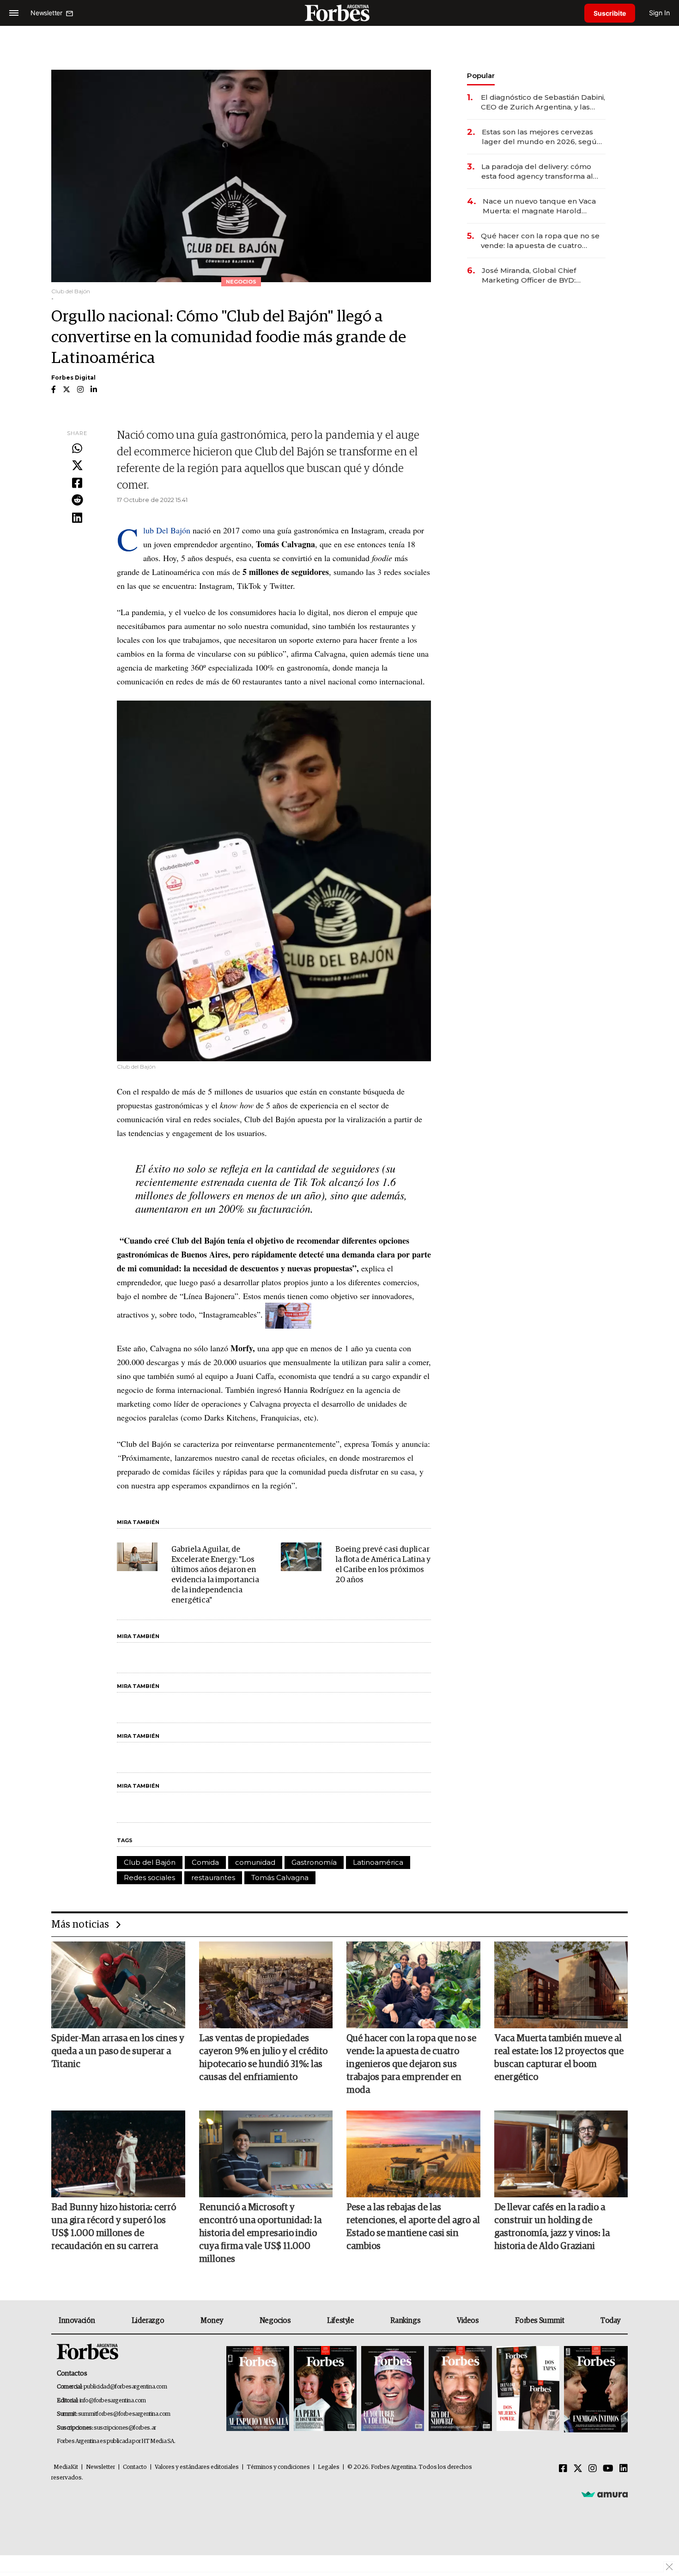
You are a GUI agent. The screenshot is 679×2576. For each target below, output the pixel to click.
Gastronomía (314, 1862)
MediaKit (66, 2467)
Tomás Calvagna (280, 1878)
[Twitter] (77, 466)
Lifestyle (340, 2321)
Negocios (275, 2321)
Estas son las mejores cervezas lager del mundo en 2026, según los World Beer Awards (542, 137)
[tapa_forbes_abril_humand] (325, 2389)
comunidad (255, 1862)
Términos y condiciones (278, 2467)
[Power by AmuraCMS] (605, 2494)
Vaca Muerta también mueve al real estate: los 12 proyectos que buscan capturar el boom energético (559, 2058)
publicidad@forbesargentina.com (125, 2387)
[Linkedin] (77, 518)
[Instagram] (593, 2469)
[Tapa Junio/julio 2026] (258, 2389)
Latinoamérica (378, 1862)
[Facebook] (77, 484)
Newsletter (100, 2467)
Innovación (77, 2321)
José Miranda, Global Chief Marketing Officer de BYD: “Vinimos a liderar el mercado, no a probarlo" (541, 275)
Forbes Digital (73, 378)
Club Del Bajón (168, 530)
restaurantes (213, 1878)
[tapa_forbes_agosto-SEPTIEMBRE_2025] (595, 2389)
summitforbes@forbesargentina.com (124, 2414)
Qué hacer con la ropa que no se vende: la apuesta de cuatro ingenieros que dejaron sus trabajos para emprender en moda (540, 241)
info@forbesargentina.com (113, 2401)
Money (212, 2321)
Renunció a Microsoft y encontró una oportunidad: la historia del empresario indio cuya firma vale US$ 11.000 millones (260, 2233)
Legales (329, 2467)
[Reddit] (77, 501)
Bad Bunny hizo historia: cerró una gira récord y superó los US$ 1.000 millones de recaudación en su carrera (114, 2227)
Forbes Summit (540, 2321)
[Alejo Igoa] (393, 2389)
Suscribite (610, 13)
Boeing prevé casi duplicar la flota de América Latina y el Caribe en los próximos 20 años (383, 1565)
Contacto (135, 2467)
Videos (468, 2321)
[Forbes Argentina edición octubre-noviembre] (528, 2389)
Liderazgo (148, 2321)
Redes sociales (149, 1878)
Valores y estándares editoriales (197, 2467)
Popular (481, 76)
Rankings (405, 2321)
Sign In (659, 13)
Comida (205, 1862)
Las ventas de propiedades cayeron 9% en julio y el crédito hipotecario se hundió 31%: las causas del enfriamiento (263, 2058)
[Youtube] (608, 2469)
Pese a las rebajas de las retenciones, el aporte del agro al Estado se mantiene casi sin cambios (413, 2227)
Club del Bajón (150, 1862)
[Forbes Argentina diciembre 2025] (460, 2389)
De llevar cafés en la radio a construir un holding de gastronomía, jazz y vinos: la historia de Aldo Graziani (552, 2227)
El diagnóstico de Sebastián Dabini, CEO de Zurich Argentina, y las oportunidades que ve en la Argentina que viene (543, 102)
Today (610, 2321)
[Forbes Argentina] (339, 13)
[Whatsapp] (77, 449)
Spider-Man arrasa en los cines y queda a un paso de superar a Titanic (118, 2051)
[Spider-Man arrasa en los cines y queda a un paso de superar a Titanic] (118, 1985)
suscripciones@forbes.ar (125, 2428)
